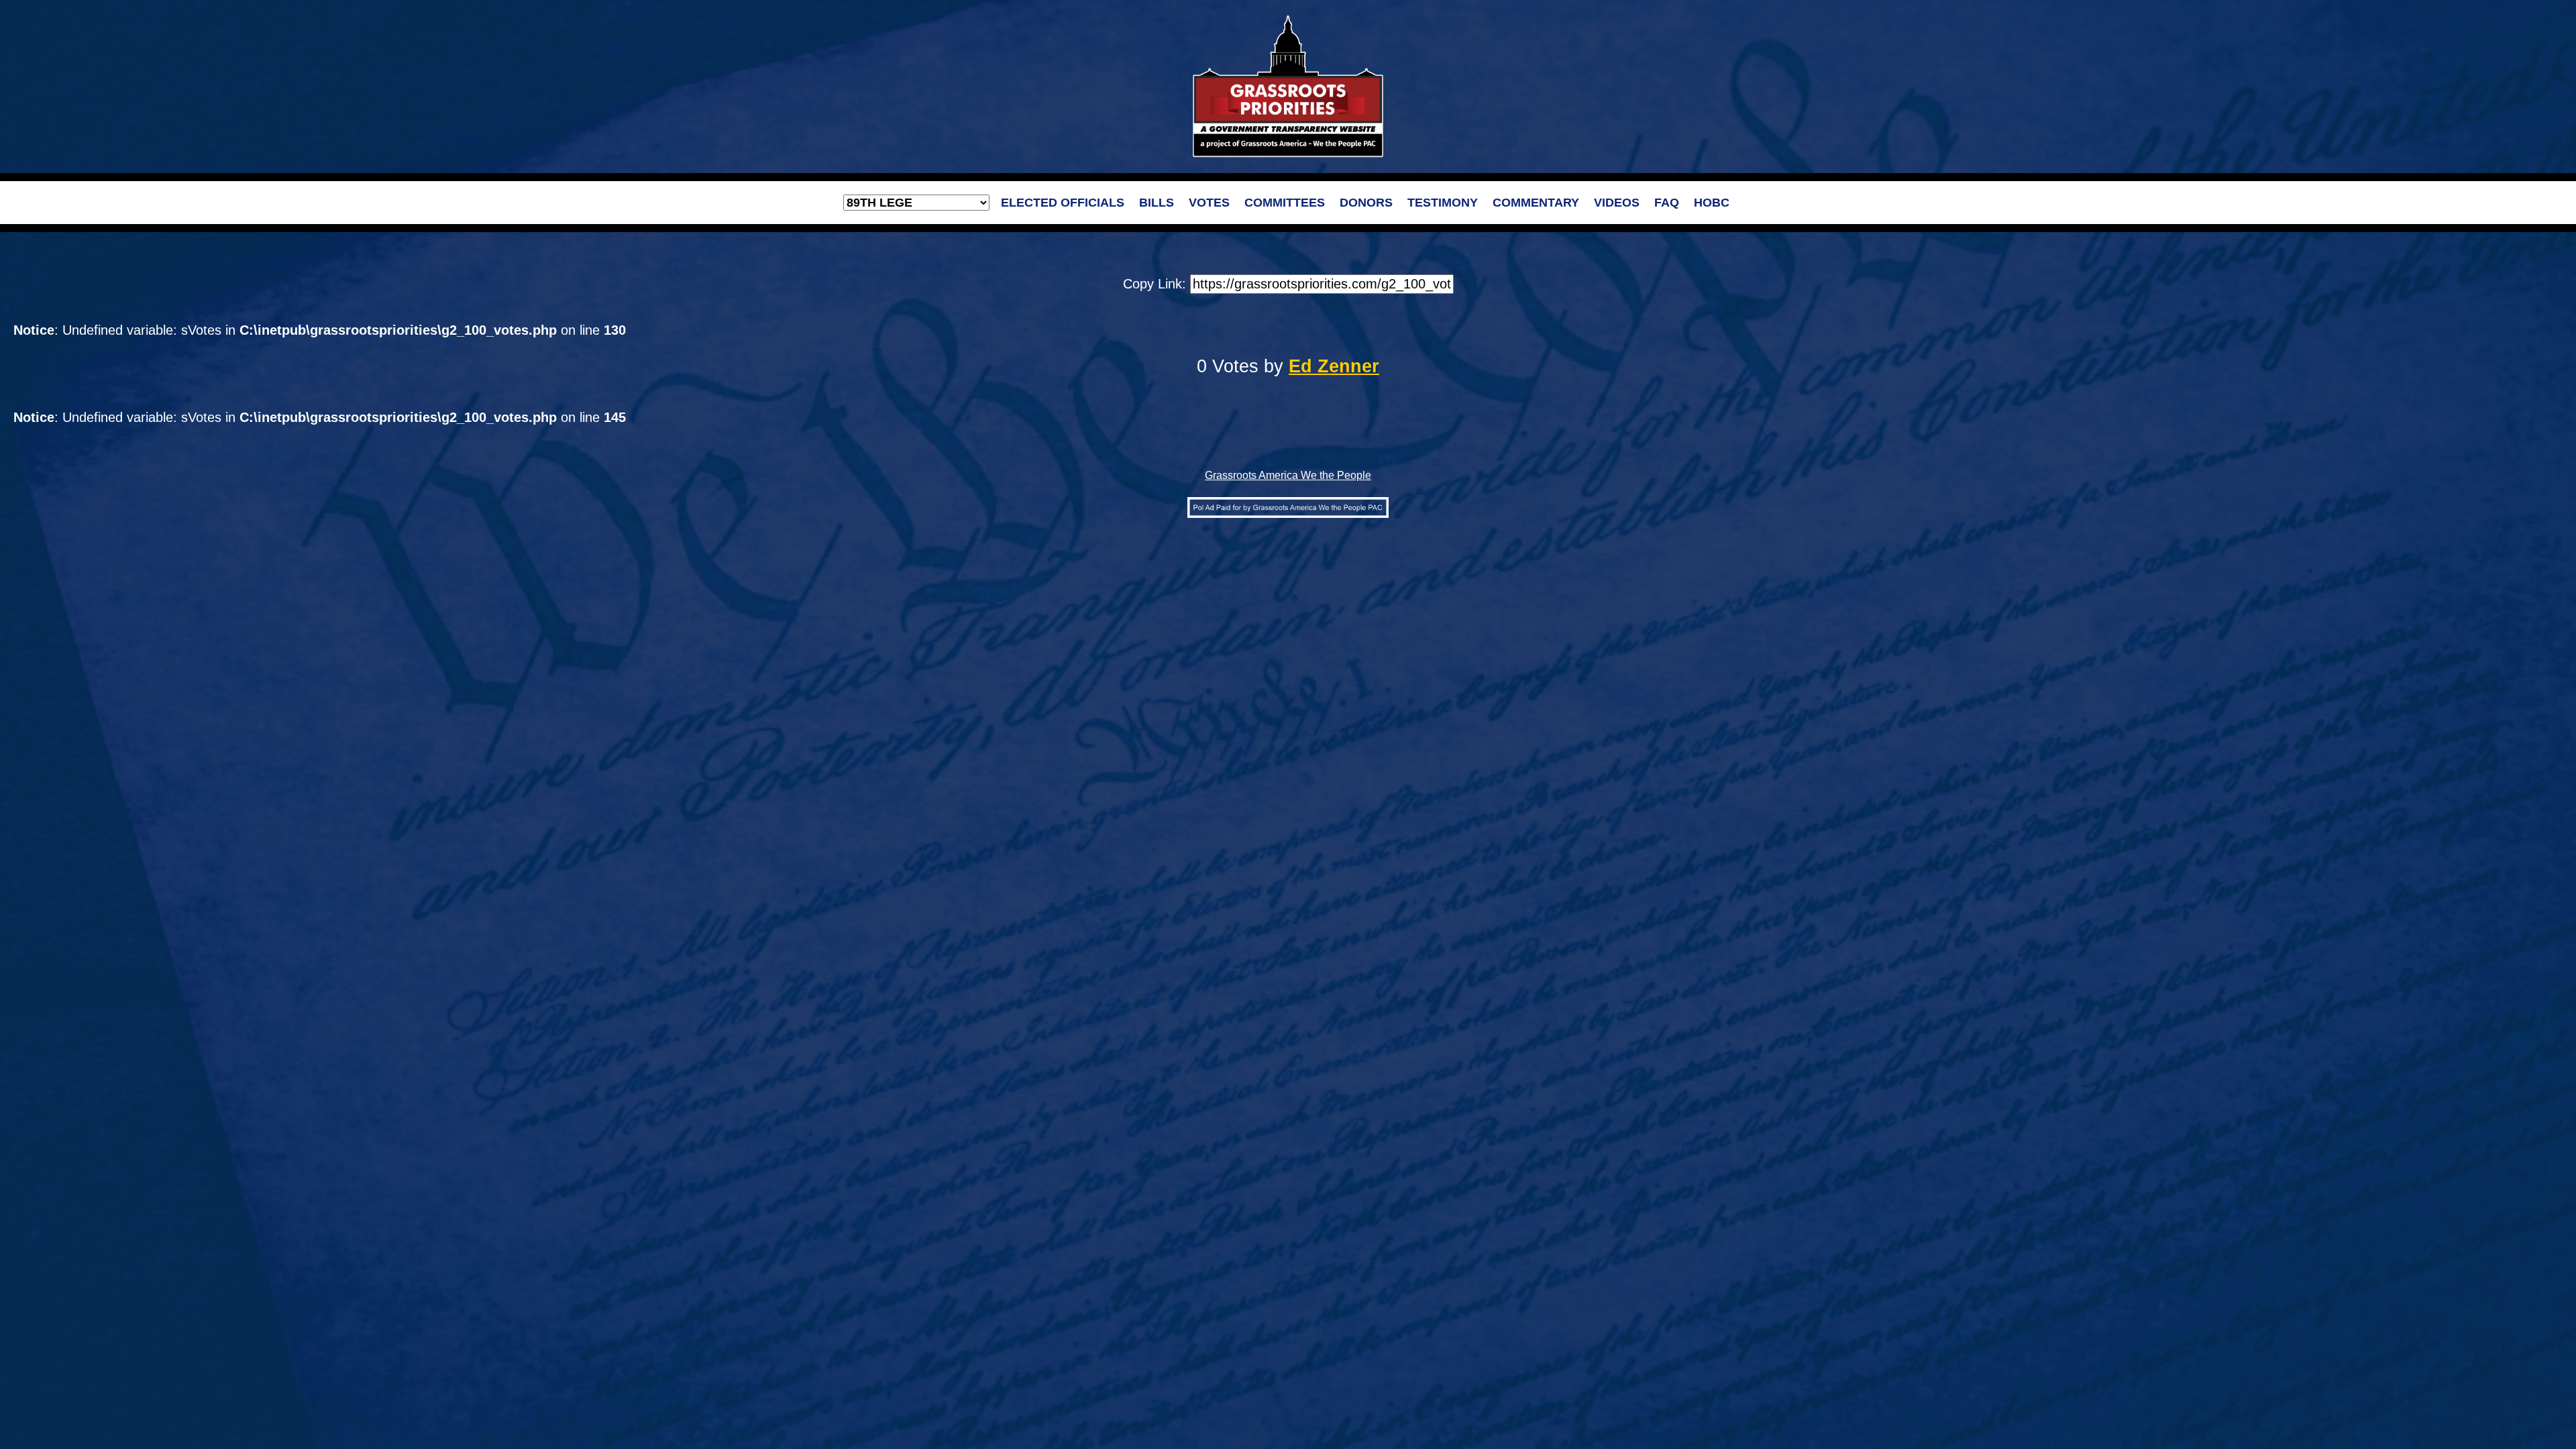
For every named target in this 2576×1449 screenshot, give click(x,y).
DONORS (1366, 203)
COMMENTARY (1536, 203)
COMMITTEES (1285, 203)
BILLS (1157, 203)
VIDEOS (1617, 203)
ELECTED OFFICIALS (1063, 203)
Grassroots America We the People (1288, 475)
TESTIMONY (1443, 203)
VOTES (1209, 203)
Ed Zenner (1334, 366)
